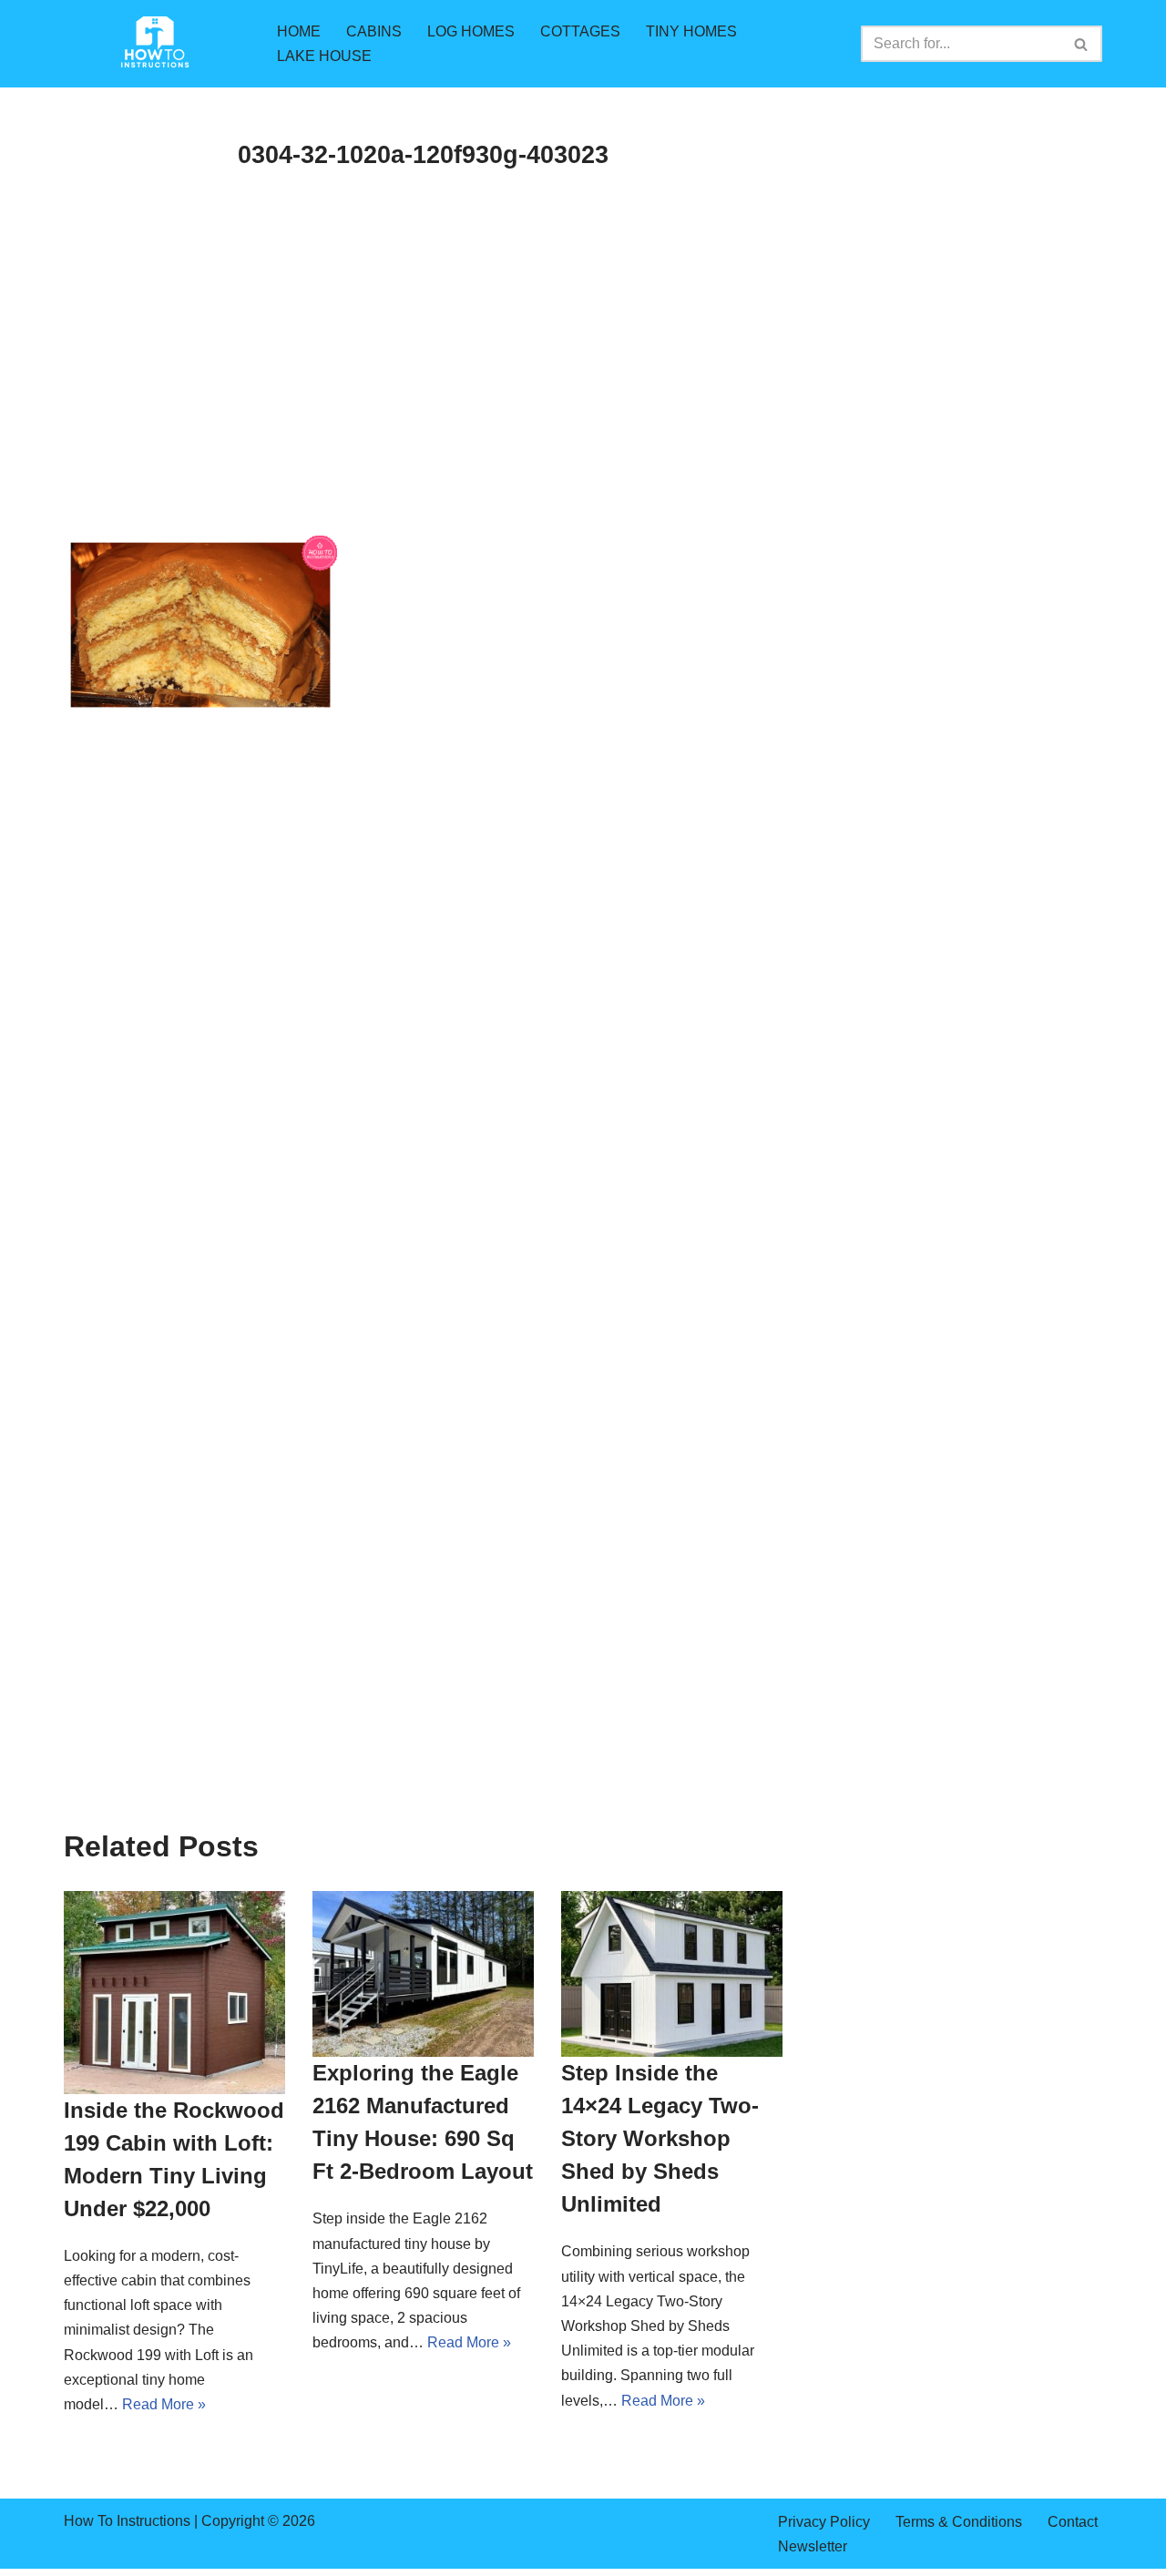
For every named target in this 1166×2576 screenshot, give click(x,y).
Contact (1073, 2522)
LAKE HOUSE (324, 56)
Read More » (164, 2404)
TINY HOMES (691, 31)
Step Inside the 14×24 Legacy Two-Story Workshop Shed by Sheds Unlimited (660, 2138)
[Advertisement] (423, 401)
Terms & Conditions (959, 2522)
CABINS (374, 31)
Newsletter (813, 2546)
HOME (299, 31)
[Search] (1082, 44)
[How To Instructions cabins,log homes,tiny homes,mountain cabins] (155, 44)
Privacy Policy (824, 2522)
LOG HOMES (471, 31)
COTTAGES (580, 31)
